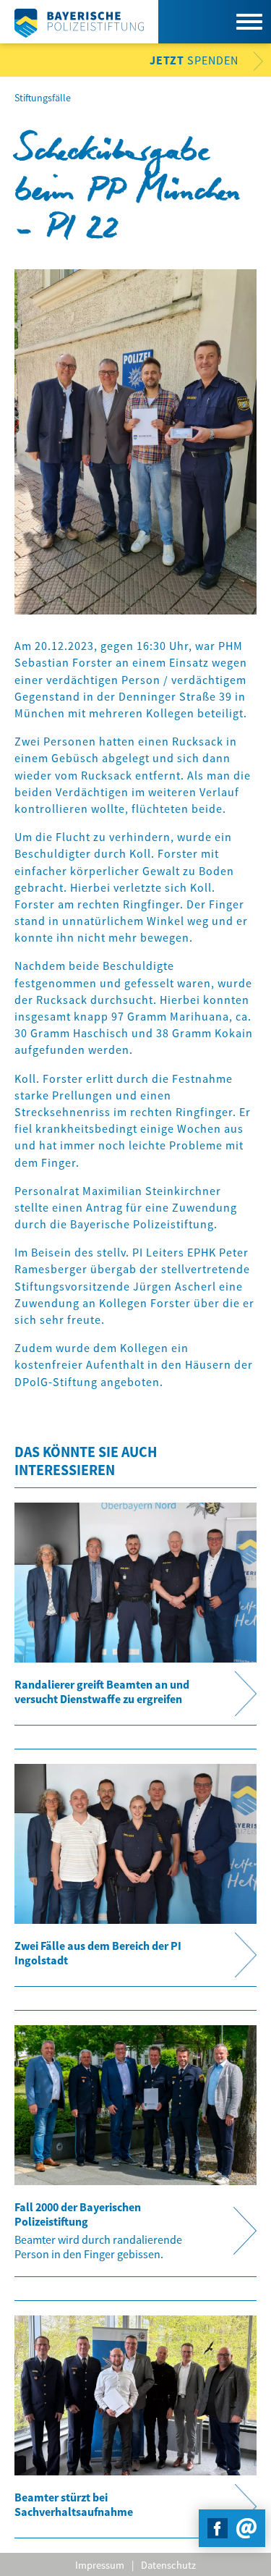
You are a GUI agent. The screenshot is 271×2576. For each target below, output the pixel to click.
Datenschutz (168, 2565)
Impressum (100, 2565)
